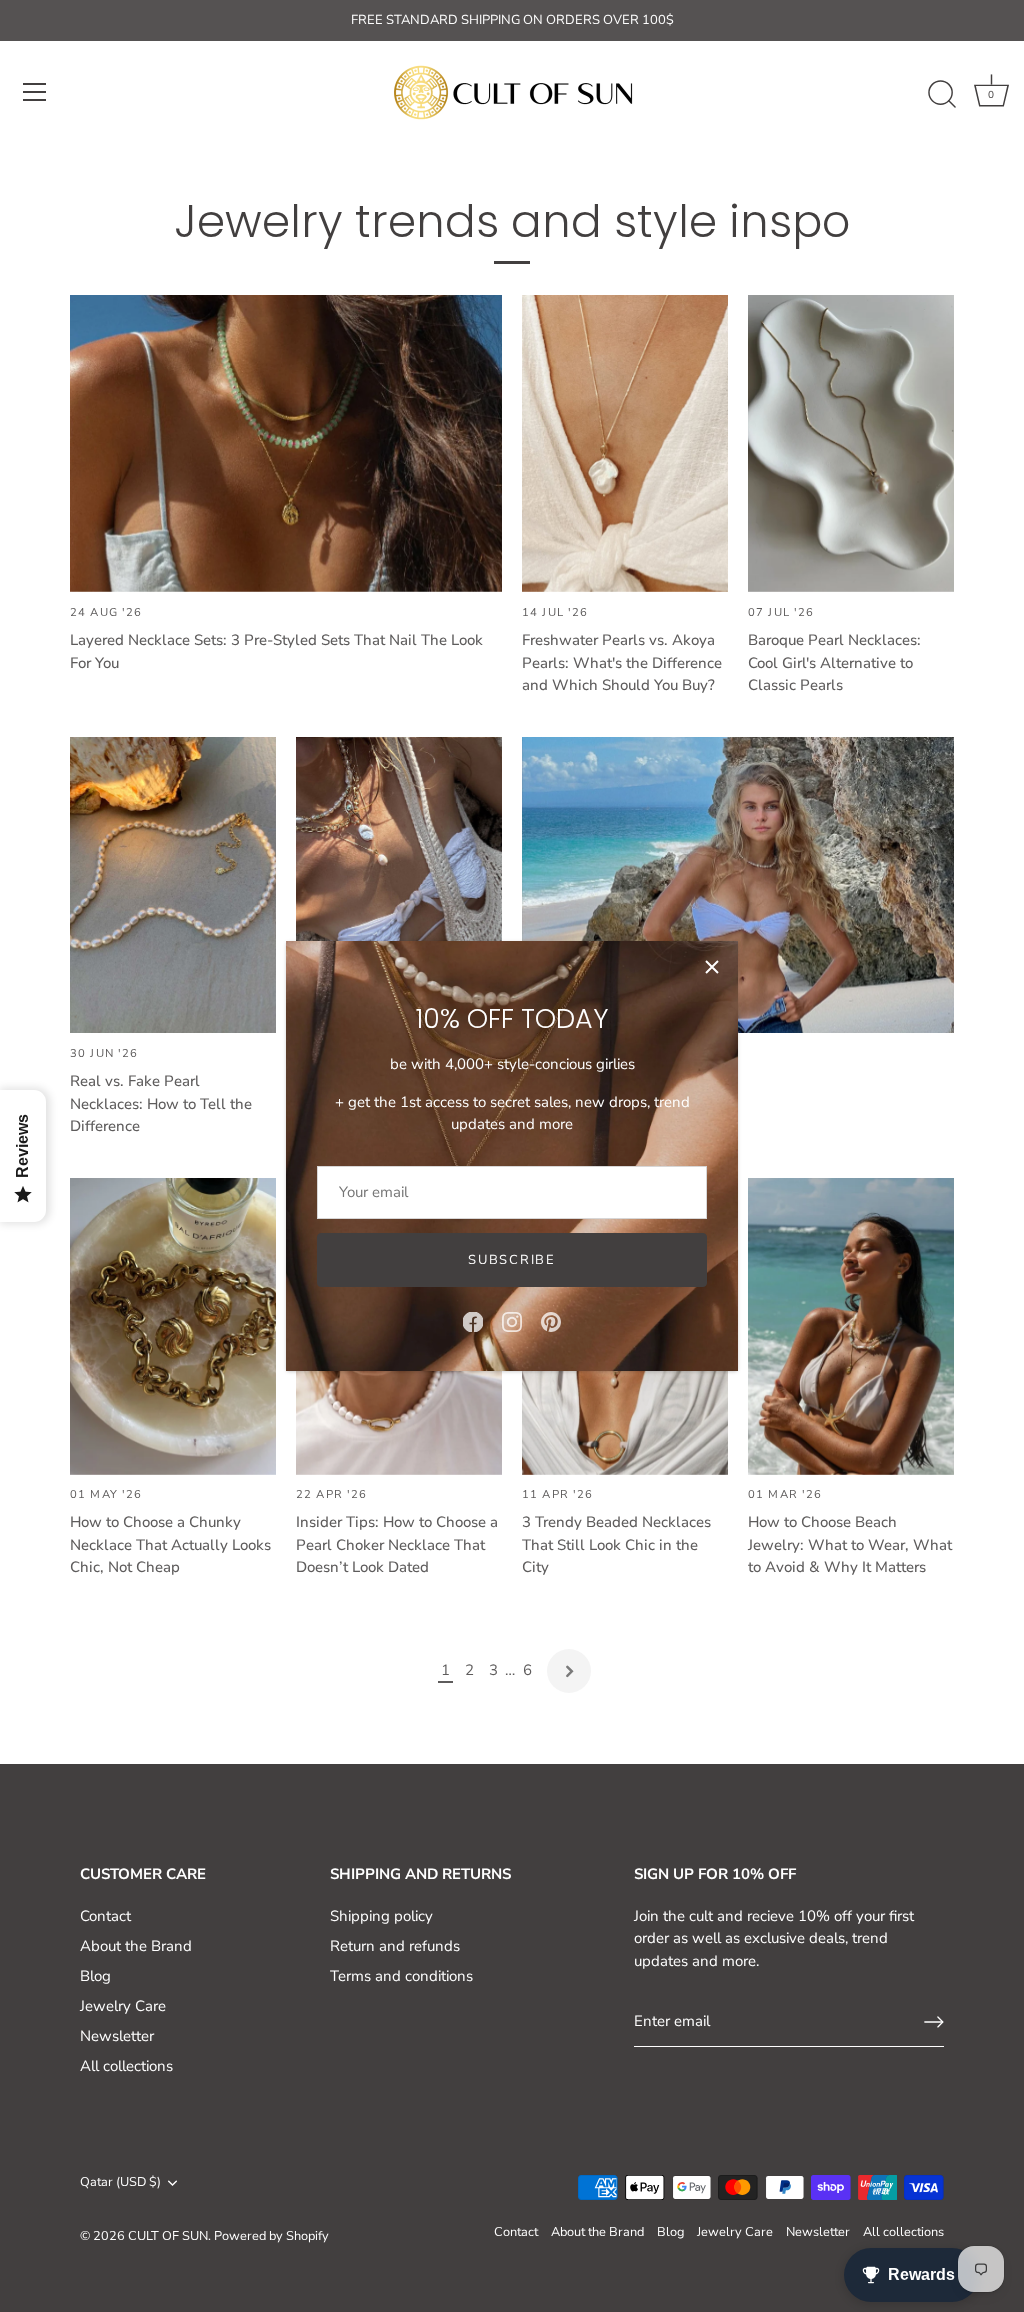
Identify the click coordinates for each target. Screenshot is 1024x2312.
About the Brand (136, 1946)
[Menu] (35, 92)
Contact (105, 1916)
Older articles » (569, 1671)
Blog (95, 1976)
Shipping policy (381, 1916)
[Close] (712, 967)
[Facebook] (473, 1321)
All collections (126, 2066)
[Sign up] (934, 2022)
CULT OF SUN (168, 2236)
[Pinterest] (551, 1321)
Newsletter (117, 2036)
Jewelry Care (123, 2006)
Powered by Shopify (271, 2236)
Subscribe (511, 1260)
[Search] (942, 95)
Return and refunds (395, 1946)
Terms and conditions (401, 1976)
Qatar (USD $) (120, 2183)
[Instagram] (512, 1321)
